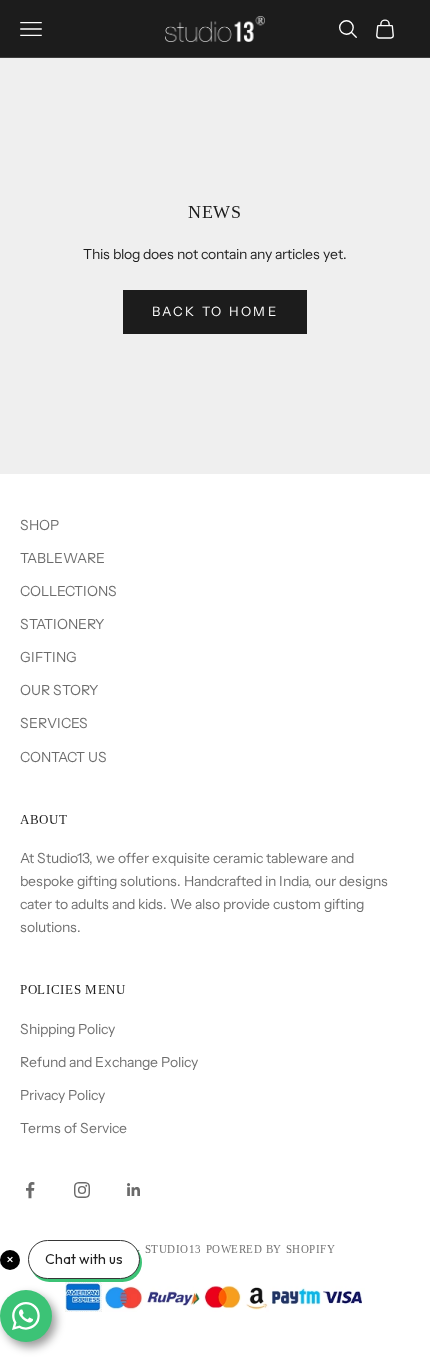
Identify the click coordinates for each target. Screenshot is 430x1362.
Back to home (215, 311)
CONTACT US (63, 757)
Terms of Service (73, 1128)
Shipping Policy (67, 1029)
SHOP (39, 525)
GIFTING (48, 657)
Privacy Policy (62, 1095)
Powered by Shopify (271, 1249)
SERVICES (54, 723)
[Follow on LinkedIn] (134, 1190)
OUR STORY (59, 690)
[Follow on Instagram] (82, 1190)
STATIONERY (62, 624)
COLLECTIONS (68, 591)
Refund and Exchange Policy (109, 1062)
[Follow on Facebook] (30, 1190)
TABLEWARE (62, 558)
